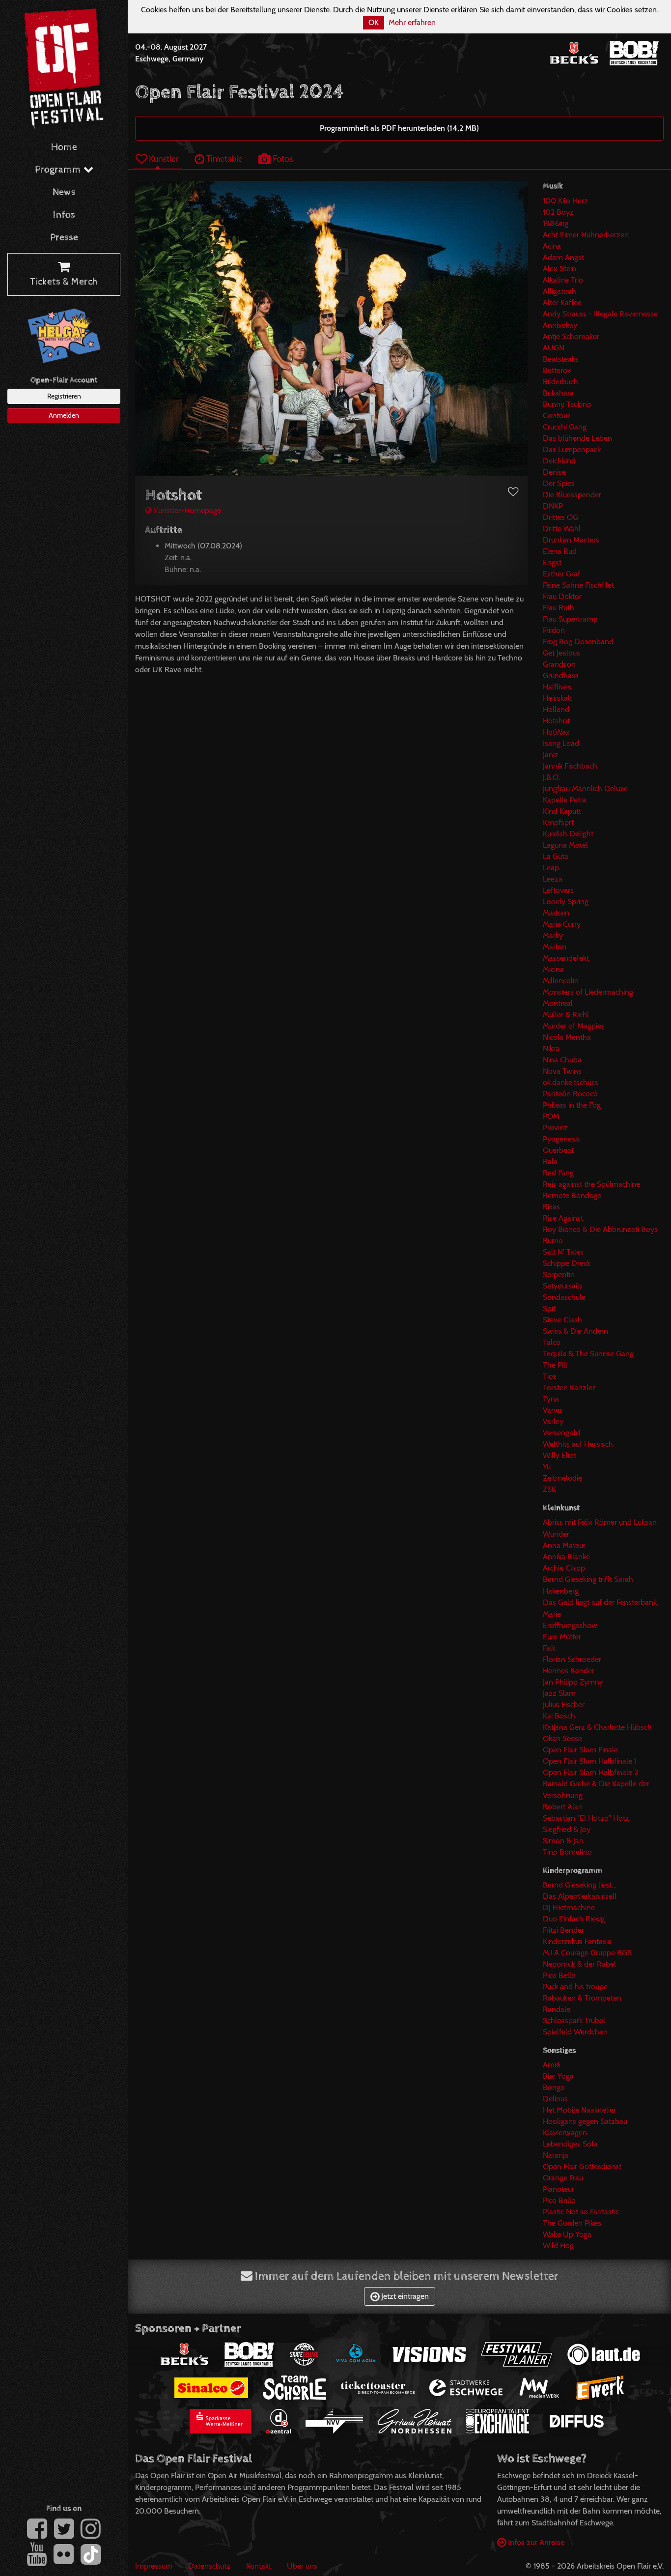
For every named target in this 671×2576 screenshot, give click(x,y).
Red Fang (558, 1173)
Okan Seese (562, 1738)
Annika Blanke (566, 1557)
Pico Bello (559, 1975)
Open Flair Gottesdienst (582, 2166)
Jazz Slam (559, 1693)
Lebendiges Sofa (570, 2144)
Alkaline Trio (563, 280)
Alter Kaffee (562, 302)
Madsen (556, 913)
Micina (553, 969)
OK (374, 22)
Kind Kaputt (562, 811)
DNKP (553, 506)
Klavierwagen (565, 2132)
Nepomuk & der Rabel (579, 1964)
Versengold (561, 1433)
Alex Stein (559, 269)
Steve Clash (562, 1320)
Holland (556, 709)
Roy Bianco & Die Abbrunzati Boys (600, 1229)
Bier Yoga (558, 2076)
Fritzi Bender (563, 1930)
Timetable (224, 158)
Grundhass (561, 675)
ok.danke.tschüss (571, 1082)
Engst (552, 562)
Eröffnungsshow (570, 1625)
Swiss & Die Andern (575, 1331)
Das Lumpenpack (572, 449)
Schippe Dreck (567, 1263)
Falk (549, 1648)
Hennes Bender (569, 1671)
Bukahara (558, 393)
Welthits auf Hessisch (578, 1444)
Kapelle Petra (565, 800)
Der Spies (559, 483)
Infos (64, 215)
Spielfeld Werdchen (575, 2032)
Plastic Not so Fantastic (581, 2212)
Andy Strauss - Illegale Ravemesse (600, 314)
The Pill (555, 1365)
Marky (553, 935)
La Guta (556, 856)
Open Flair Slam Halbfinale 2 (590, 1772)
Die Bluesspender (572, 495)
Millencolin (561, 981)
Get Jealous (561, 653)
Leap (551, 868)
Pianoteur (559, 2189)
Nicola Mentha (567, 1037)
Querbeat (558, 1150)
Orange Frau (563, 2178)
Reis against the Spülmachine (591, 1184)
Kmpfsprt (558, 822)
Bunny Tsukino (567, 404)
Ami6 (552, 2065)
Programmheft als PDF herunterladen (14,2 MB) (399, 128)
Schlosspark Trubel (574, 2020)
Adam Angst (563, 257)
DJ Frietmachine (569, 1907)
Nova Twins (562, 1071)
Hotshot (556, 721)
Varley (553, 1421)
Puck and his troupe (575, 1987)
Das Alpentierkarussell (580, 1896)
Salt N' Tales (563, 1252)
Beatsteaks (561, 359)
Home (64, 147)
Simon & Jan (563, 1841)
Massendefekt (566, 958)
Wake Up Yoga (567, 2234)
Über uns (302, 2566)
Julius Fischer (564, 1704)
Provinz (555, 1128)
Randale (557, 2009)
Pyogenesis (561, 1139)
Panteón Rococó (570, 1094)
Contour (556, 415)
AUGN (554, 348)
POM (551, 1116)
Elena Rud (560, 551)
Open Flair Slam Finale (580, 1750)
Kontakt (259, 2566)
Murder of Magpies (574, 1026)
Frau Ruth (559, 608)
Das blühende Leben (577, 438)
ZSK (549, 1489)
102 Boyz (558, 212)
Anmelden (64, 415)
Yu (547, 1467)
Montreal (558, 1003)
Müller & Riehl (566, 1015)
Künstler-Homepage (186, 510)
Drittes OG (560, 517)
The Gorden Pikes (572, 2223)
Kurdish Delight (568, 834)
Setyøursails (563, 1286)
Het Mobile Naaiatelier (579, 2110)
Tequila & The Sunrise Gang (588, 1354)
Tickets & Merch (64, 282)
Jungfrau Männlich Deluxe (585, 788)
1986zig (556, 223)
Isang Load (561, 743)
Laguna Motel (565, 845)
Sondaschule (564, 1297)
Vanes (553, 1410)
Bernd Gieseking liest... (579, 1885)
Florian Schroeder (572, 1659)
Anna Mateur (564, 1545)
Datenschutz (209, 2566)
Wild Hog (558, 2246)
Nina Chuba (562, 1060)
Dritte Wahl (562, 529)
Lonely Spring (566, 902)
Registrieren (64, 396)
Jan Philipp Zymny (573, 1682)
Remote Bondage (572, 1195)
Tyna (551, 1399)
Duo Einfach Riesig (574, 1919)
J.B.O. (551, 777)
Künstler (163, 158)
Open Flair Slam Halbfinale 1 (590, 1761)
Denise (554, 472)
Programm (59, 170)
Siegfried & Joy (567, 1829)
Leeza (553, 879)
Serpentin (559, 1274)
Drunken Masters (571, 540)
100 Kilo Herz (565, 201)
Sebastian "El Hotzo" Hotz (586, 1818)
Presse (64, 238)
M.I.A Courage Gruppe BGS (587, 1953)
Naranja (556, 2155)
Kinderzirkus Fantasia (577, 1941)
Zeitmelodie (562, 1478)
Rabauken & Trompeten (582, 1998)
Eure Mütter (562, 1637)
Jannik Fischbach (570, 766)
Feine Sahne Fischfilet (578, 585)
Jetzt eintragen (404, 2296)
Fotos (282, 158)
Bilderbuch (560, 382)
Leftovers (558, 890)
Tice (549, 1376)
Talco (552, 1342)
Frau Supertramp (570, 619)
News (64, 192)
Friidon (554, 630)
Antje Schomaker (571, 336)
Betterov (557, 370)
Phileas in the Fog (572, 1105)
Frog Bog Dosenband (578, 642)
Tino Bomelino (567, 1852)
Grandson (559, 664)
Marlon (555, 947)
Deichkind (559, 461)
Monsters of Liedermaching (588, 992)
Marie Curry (562, 924)
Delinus (555, 2099)
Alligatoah (559, 291)
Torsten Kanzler (569, 1388)
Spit (549, 1308)
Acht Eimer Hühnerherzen (586, 235)
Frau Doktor (562, 596)
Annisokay (560, 325)
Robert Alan (563, 1807)
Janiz (551, 755)
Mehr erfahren (412, 22)
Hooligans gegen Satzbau (585, 2121)
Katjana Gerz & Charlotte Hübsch (597, 1727)
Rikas (551, 1207)
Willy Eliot (559, 1455)
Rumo (553, 1241)
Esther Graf (561, 574)
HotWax (556, 732)
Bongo (554, 2087)
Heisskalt (558, 698)
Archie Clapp (564, 1568)
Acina (552, 246)
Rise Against (563, 1218)
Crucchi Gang (565, 427)
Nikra (551, 1048)
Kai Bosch (559, 1716)
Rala (550, 1161)
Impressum (154, 2566)
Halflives (557, 687)
